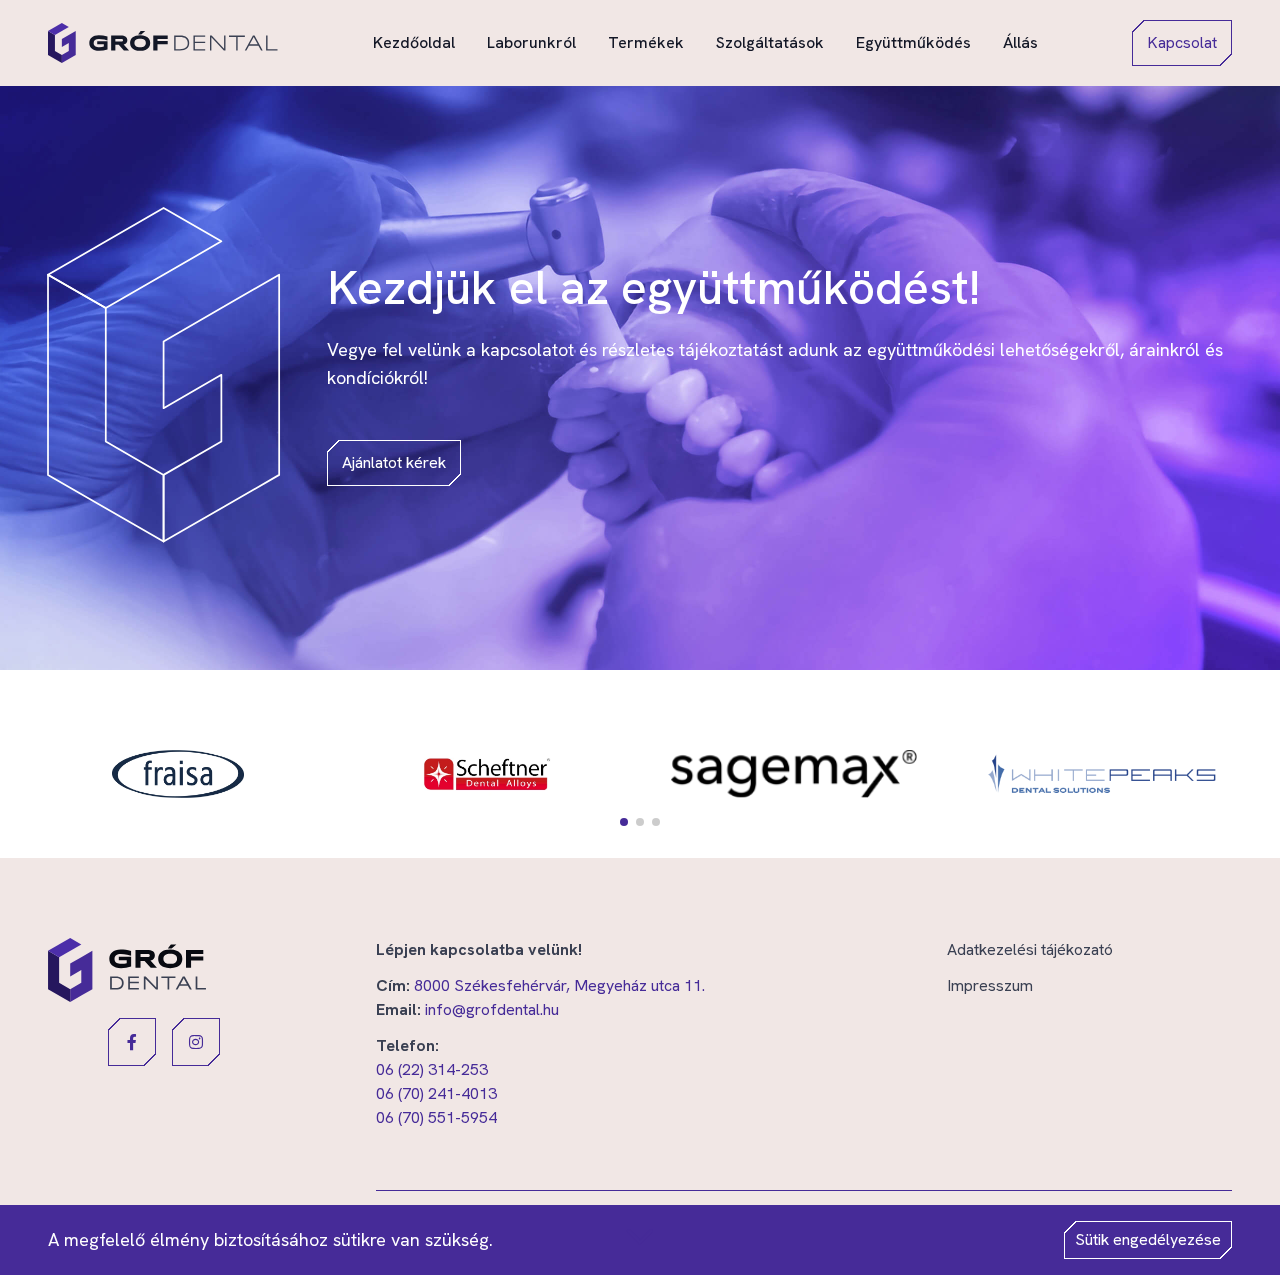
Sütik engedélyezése (1148, 1239)
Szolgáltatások (770, 42)
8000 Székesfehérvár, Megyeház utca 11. (559, 985)
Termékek (646, 42)
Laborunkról (531, 42)
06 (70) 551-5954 (436, 1117)
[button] (624, 822)
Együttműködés (913, 42)
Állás (1020, 42)
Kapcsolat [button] (1182, 42)
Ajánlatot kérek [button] (394, 462)
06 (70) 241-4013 (436, 1093)
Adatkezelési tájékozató (1030, 949)
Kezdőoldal (414, 42)
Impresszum (990, 985)
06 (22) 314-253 (432, 1069)
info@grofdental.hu (492, 1009)
